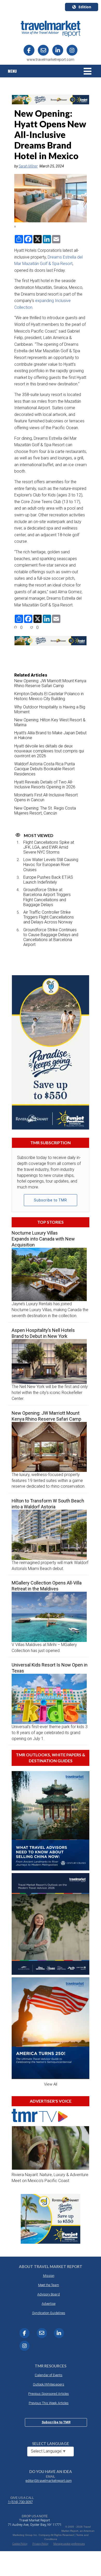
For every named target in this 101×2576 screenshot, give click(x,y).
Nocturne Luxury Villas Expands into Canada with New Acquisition (43, 1239)
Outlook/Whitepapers (49, 2384)
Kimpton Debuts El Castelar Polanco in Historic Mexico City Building (49, 696)
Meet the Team (49, 2285)
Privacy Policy (40, 2544)
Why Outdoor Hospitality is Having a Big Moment (50, 709)
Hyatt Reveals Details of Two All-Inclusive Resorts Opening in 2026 (45, 784)
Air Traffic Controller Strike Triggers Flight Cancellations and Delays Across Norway (49, 917)
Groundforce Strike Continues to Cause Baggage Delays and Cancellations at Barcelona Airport (51, 937)
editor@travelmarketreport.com (49, 2481)
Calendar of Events (49, 2375)
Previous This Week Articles (49, 2403)
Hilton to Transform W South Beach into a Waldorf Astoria (48, 1504)
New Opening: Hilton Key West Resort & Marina (50, 722)
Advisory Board (49, 2294)
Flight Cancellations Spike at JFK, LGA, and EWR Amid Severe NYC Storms (49, 847)
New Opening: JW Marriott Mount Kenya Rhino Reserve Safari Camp (50, 683)
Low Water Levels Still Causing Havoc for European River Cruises (51, 865)
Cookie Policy (20, 2544)
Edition (85, 7)
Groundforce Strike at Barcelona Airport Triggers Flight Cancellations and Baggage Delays (47, 897)
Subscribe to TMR (51, 1200)
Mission (49, 2276)
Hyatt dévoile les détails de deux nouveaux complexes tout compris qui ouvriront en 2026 (49, 751)
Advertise (49, 2304)
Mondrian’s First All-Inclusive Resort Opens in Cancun (46, 797)
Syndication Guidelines (49, 2313)
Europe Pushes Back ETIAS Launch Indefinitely (48, 880)
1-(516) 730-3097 (20, 2502)
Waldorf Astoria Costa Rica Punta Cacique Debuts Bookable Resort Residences (45, 769)
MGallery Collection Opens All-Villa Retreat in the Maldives (47, 1586)
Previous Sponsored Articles (49, 2394)
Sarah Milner (28, 166)
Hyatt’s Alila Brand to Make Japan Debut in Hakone (50, 735)
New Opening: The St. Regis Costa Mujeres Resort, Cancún (45, 811)
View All (51, 2084)
